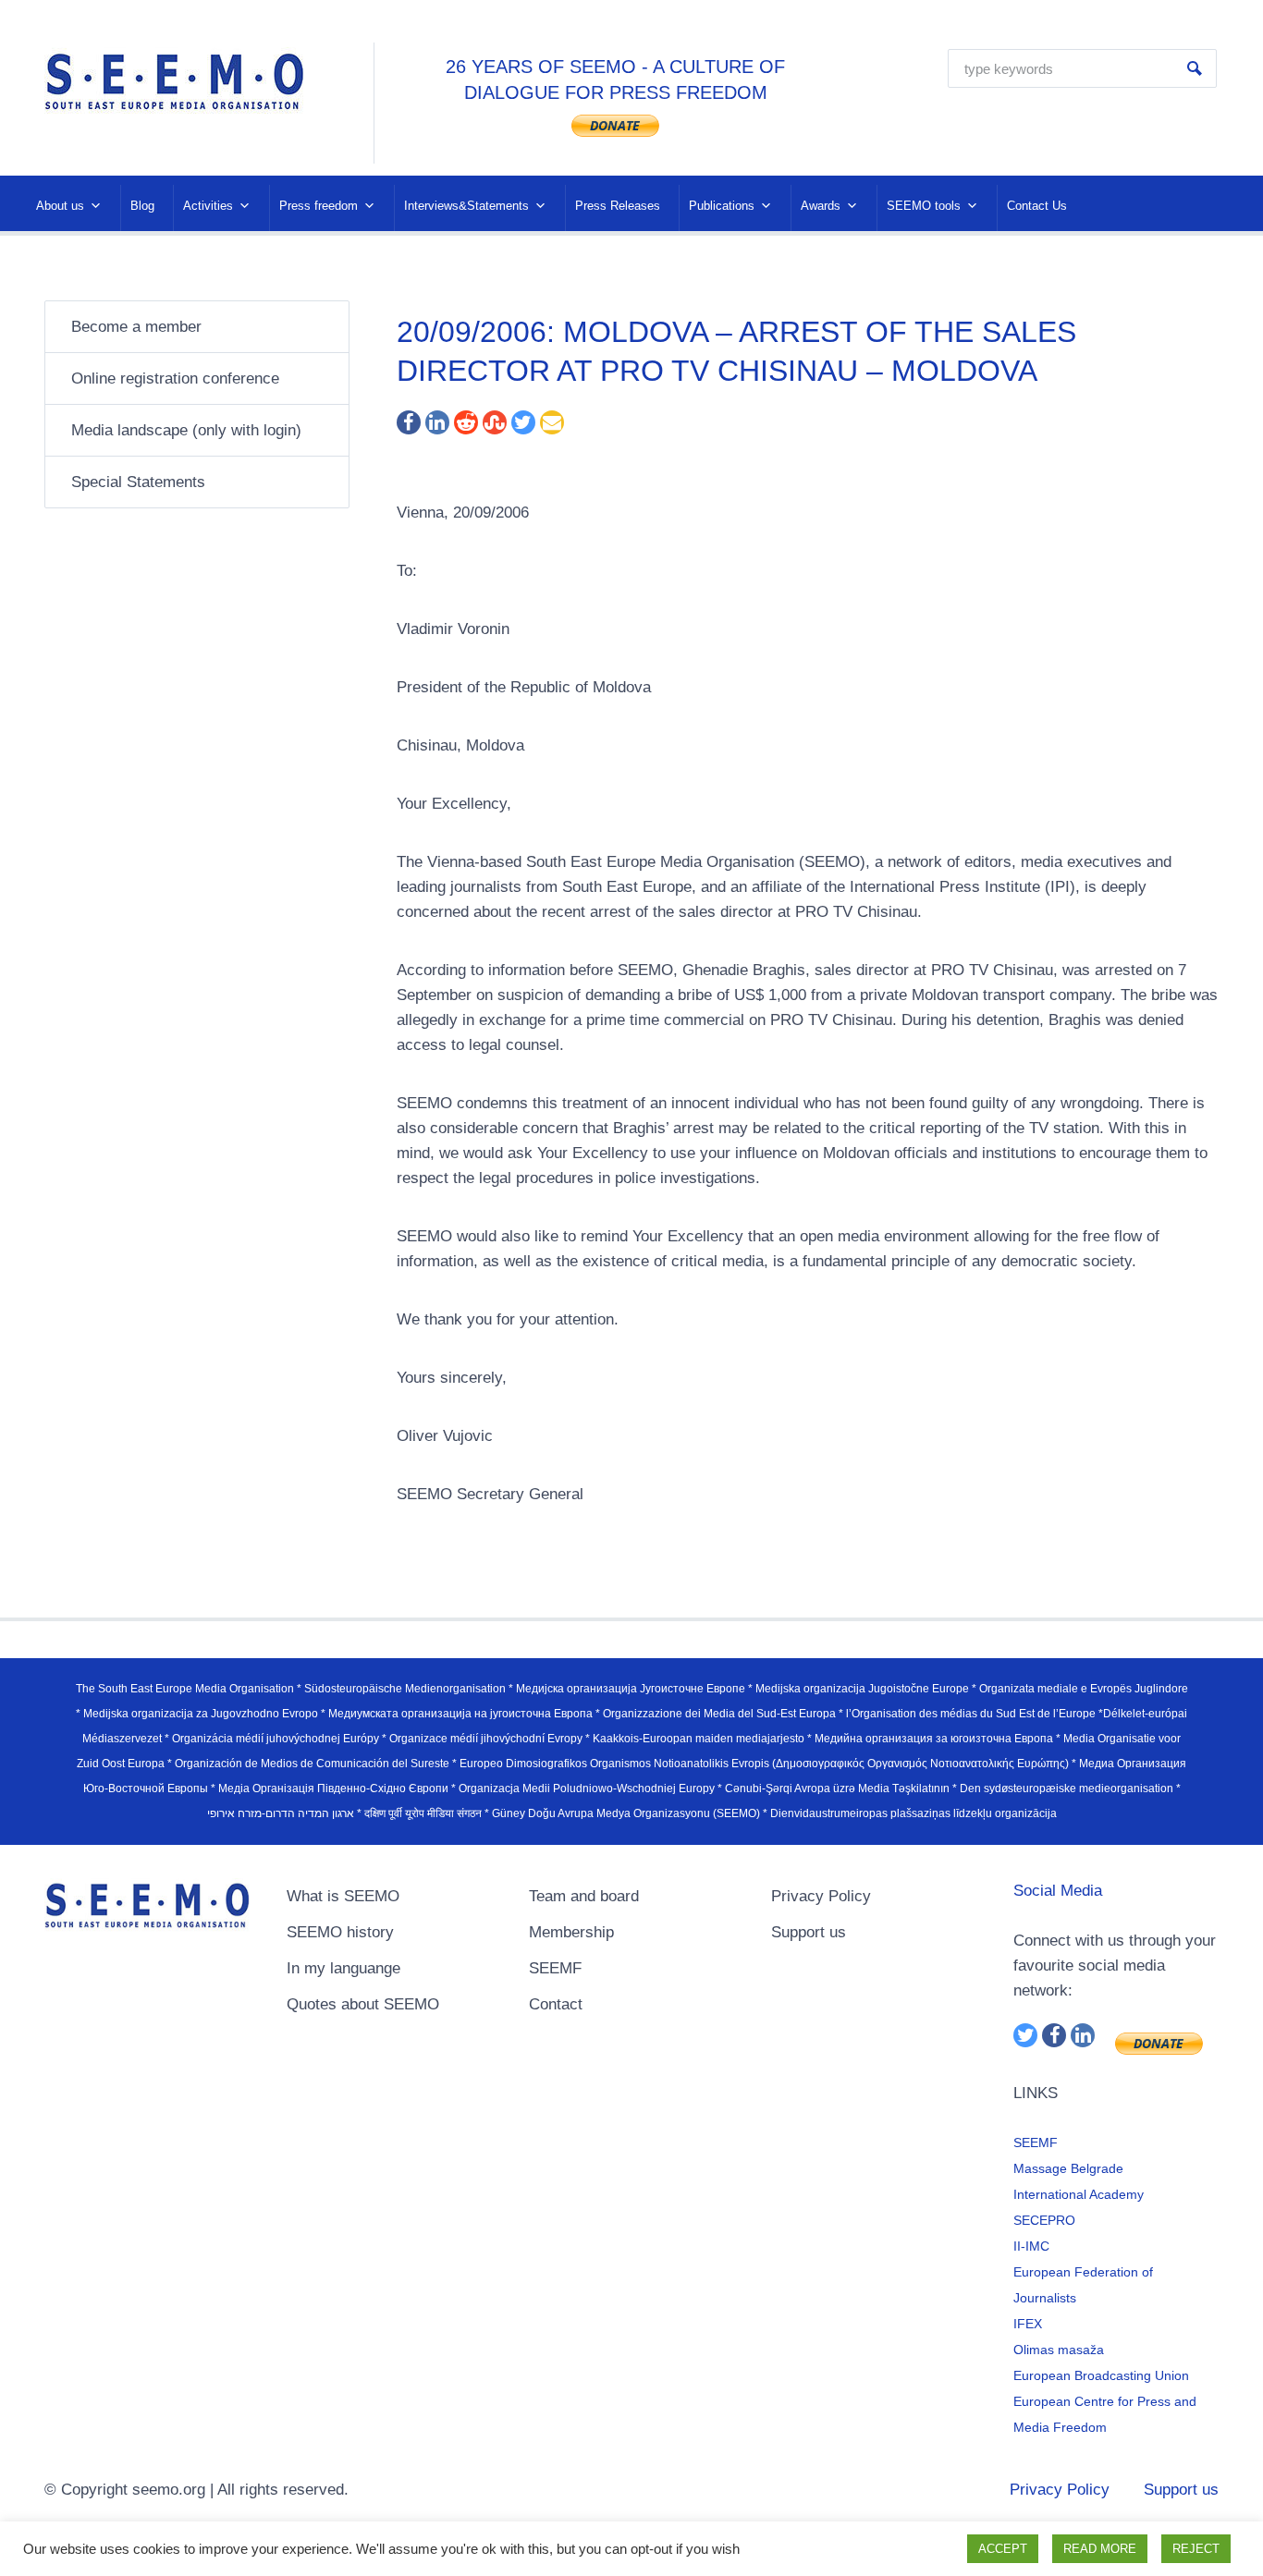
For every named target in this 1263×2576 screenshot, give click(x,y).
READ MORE (1100, 2549)
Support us (809, 1932)
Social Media (1058, 1891)
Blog (142, 206)
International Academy (1079, 2194)
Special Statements (138, 482)
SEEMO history (340, 1932)
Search (1195, 68)
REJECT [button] (1196, 2549)
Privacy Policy (821, 1896)
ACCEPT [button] (1003, 2549)
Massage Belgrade (1068, 2168)
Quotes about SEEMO (363, 2004)
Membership (571, 1932)
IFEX (1028, 2324)
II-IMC (1031, 2246)
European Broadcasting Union (1101, 2375)
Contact (556, 2004)
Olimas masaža (1059, 2350)
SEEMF (555, 1968)
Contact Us (1037, 206)
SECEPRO (1044, 2220)
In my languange (343, 1968)
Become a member (136, 327)
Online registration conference (175, 378)
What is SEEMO (343, 1896)
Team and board (584, 1896)
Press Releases (618, 206)
